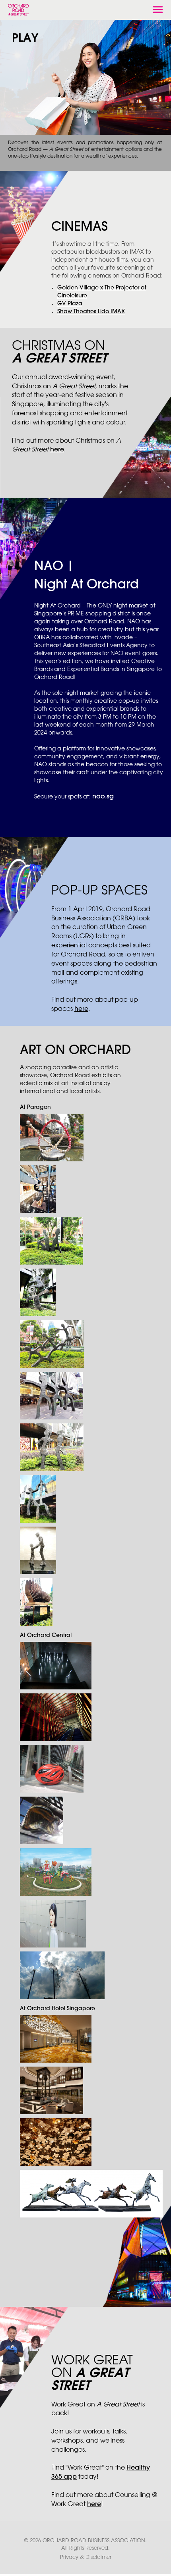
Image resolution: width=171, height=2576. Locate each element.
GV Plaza (70, 304)
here (57, 450)
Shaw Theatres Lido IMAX (91, 312)
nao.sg (103, 797)
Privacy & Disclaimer (86, 2557)
